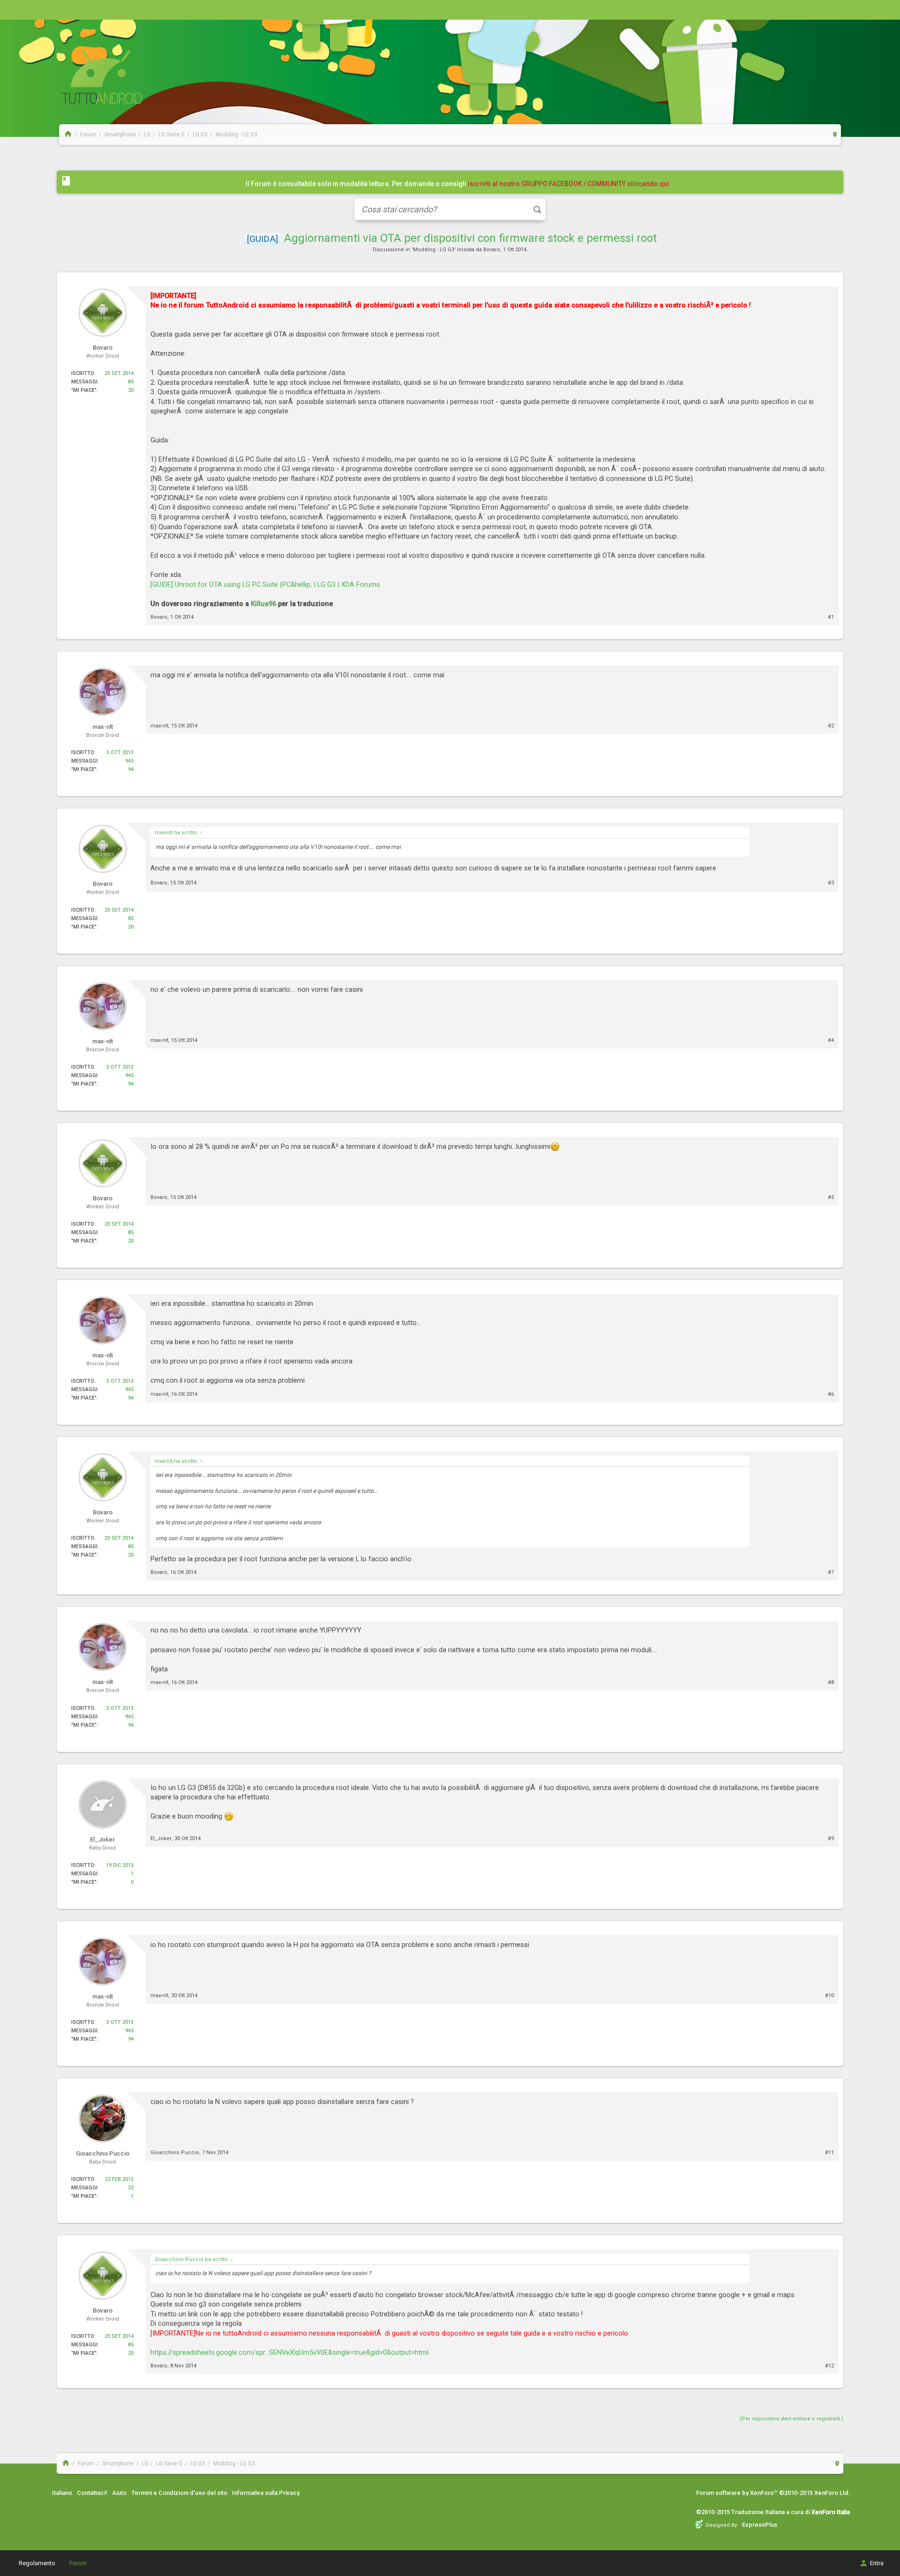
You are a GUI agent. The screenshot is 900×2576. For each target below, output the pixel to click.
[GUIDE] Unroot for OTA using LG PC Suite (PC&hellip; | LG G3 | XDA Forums (265, 584)
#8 (831, 1682)
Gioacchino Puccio (175, 2153)
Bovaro (492, 250)
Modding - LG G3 (434, 250)
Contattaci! (92, 2493)
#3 (831, 883)
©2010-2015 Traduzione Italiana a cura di (773, 2512)
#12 (829, 2366)
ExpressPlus (760, 2525)
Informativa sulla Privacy (266, 2493)
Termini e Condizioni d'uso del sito (179, 2493)
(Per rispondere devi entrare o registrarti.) (791, 2419)
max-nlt (159, 726)
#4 (831, 1040)
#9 (831, 1838)
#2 (831, 726)
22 (131, 2188)
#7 (831, 1572)
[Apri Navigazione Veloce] (835, 134)
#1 (831, 617)
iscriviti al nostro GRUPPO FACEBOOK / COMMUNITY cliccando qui (569, 184)
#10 (829, 1996)
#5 (831, 1197)
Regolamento (37, 2563)
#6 (831, 1394)
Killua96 (263, 604)
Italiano (62, 2493)
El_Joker (161, 1838)
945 (129, 761)
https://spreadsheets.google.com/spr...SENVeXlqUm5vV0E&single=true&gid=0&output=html (289, 2352)
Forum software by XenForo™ (773, 2493)
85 (131, 382)
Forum (78, 2563)
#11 (829, 2153)
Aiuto (119, 2493)
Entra (877, 2563)
